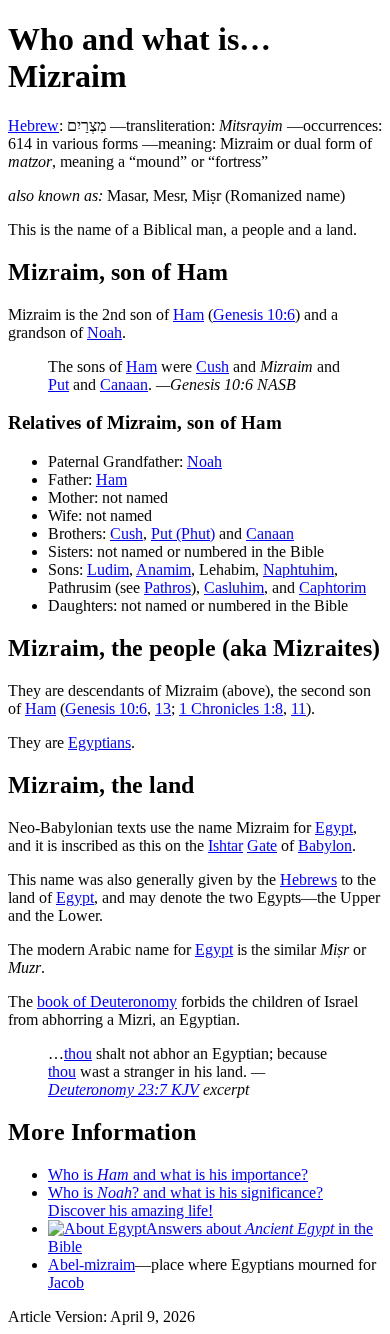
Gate (262, 845)
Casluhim (234, 587)
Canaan (124, 384)
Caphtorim (332, 587)
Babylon (325, 845)
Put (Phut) (183, 533)
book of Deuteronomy (107, 1001)
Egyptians (99, 742)
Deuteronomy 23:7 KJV (123, 1089)
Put (58, 384)
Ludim (108, 569)
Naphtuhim (298, 569)
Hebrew (33, 125)
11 (298, 708)
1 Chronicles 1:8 (231, 708)
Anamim (163, 569)
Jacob (66, 1282)
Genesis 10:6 (254, 314)
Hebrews (308, 879)
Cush (212, 366)
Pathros (167, 587)
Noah (104, 332)
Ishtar (225, 845)
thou (78, 1053)
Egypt (334, 827)
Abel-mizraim (91, 1264)
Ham (188, 314)
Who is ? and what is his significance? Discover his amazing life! (185, 1201)
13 (163, 708)
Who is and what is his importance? (178, 1174)
